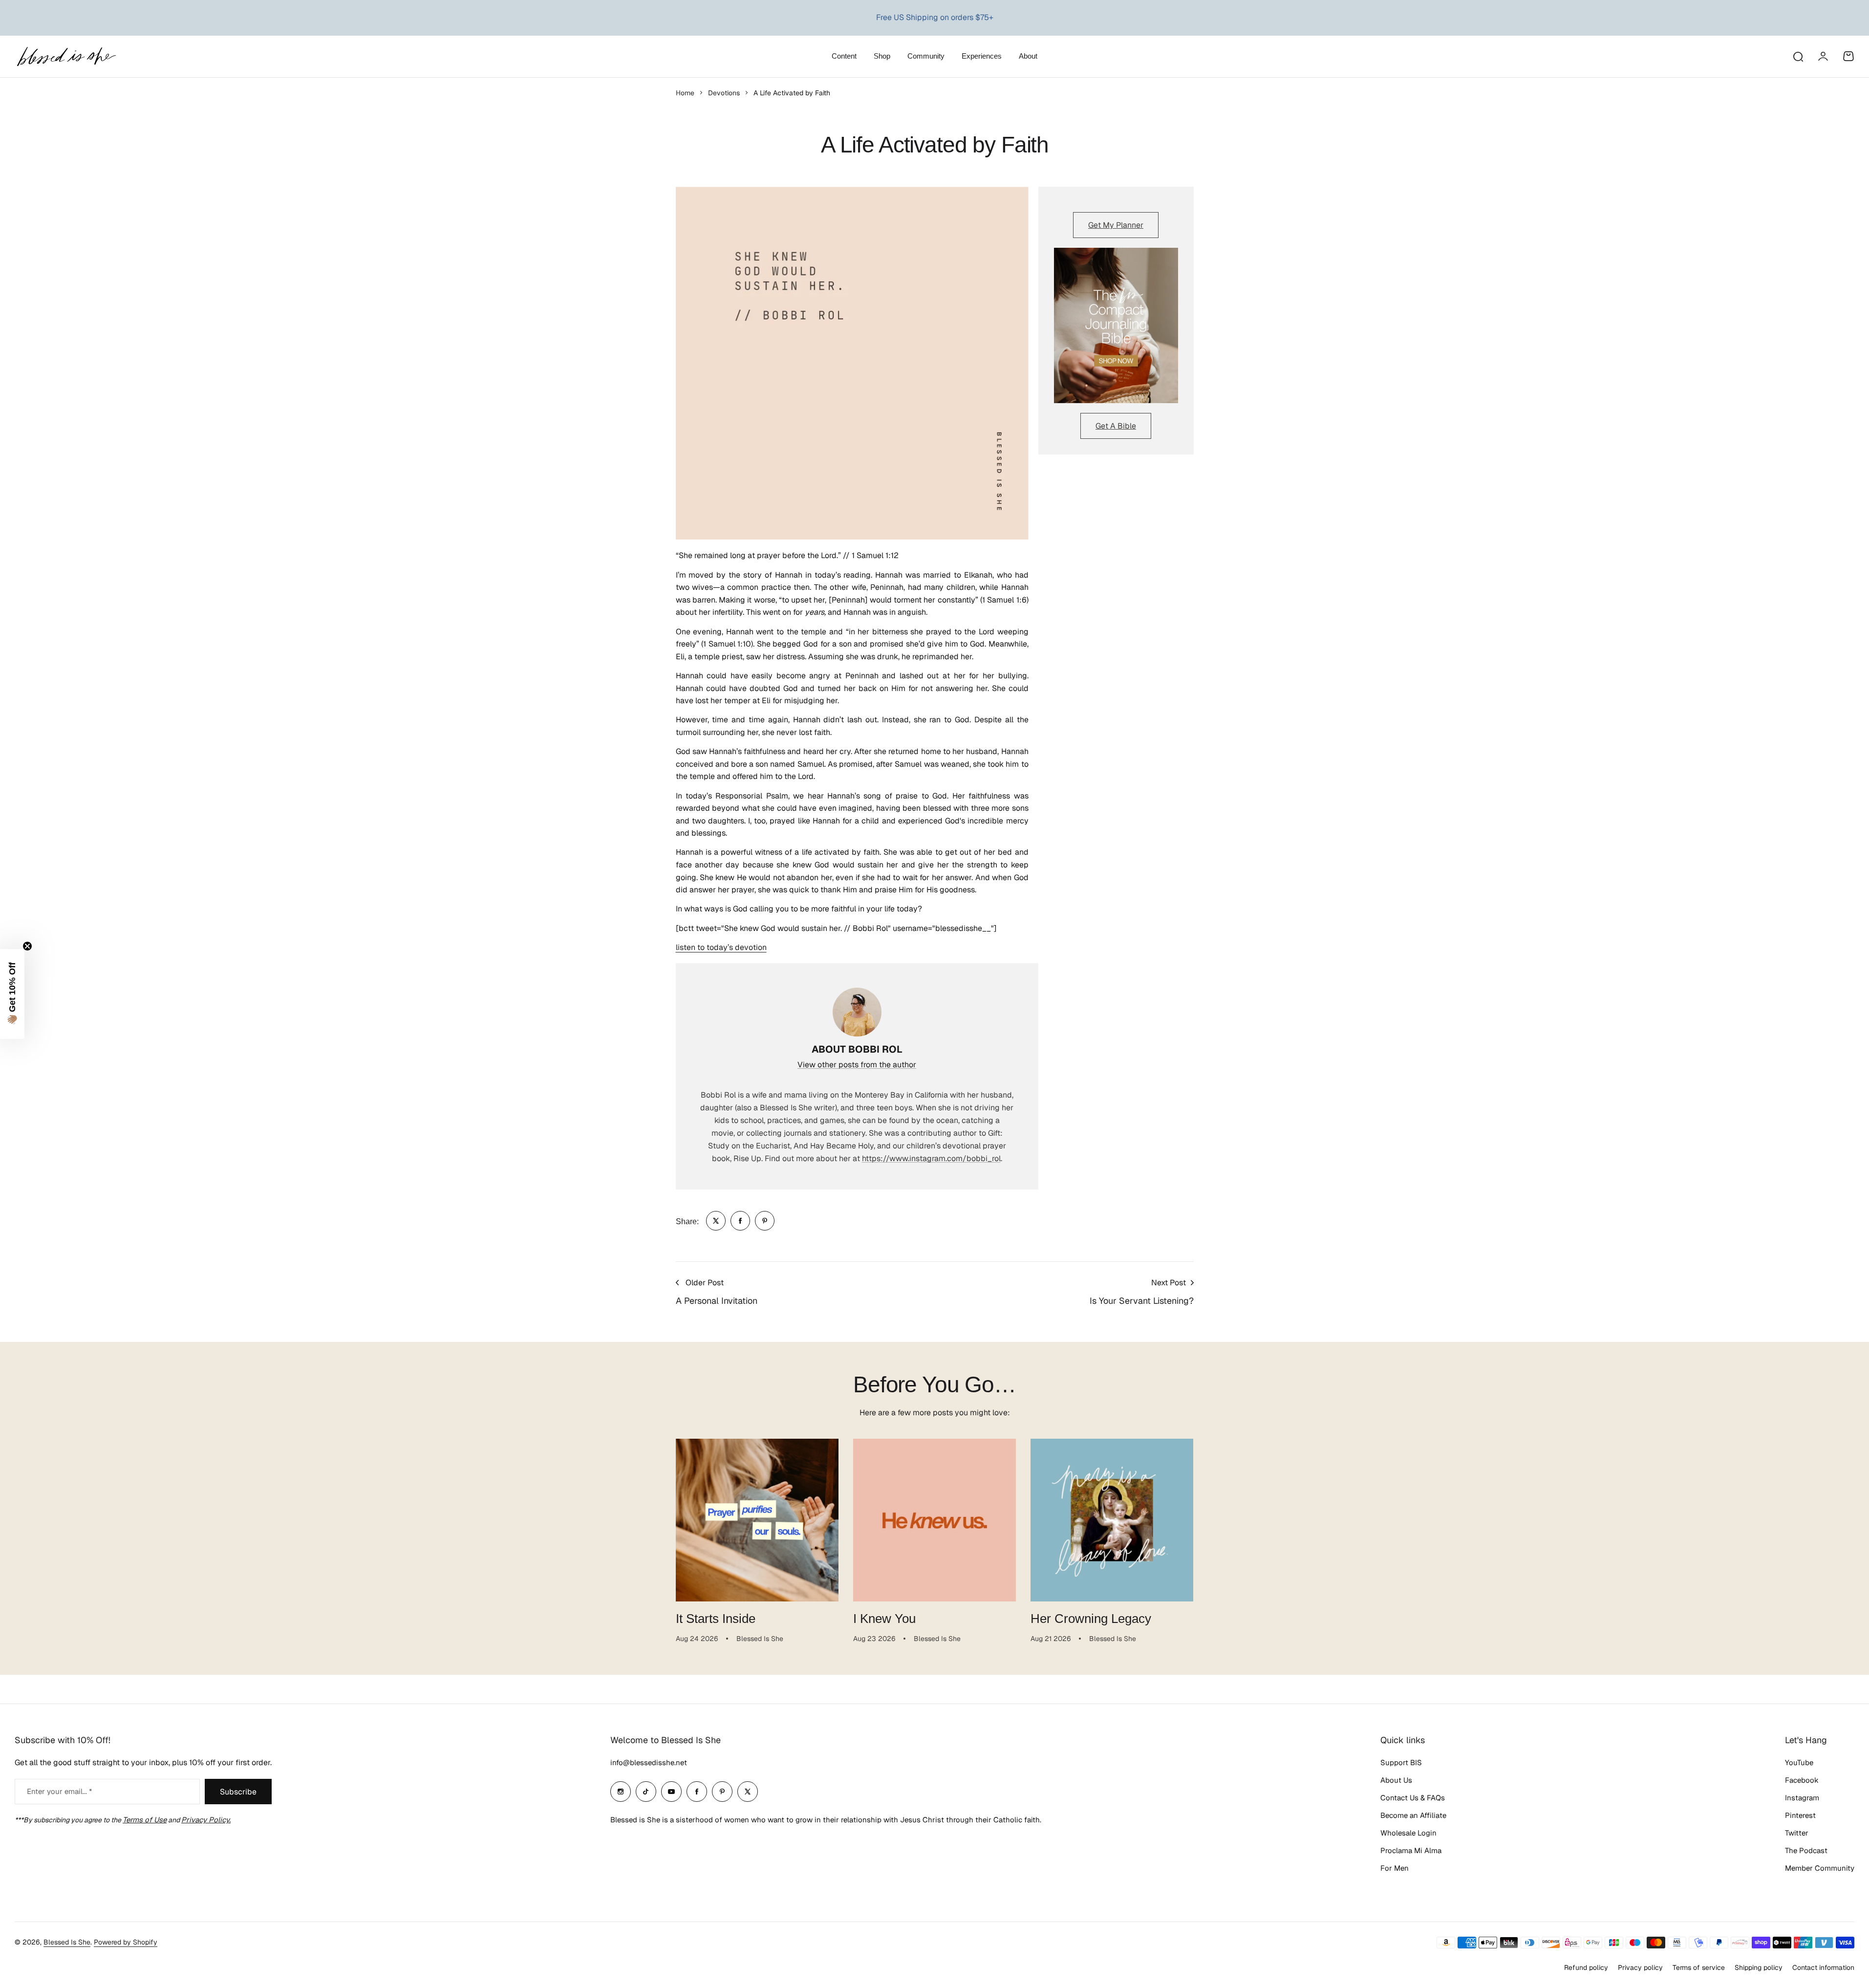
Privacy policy (1640, 1967)
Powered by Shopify (126, 1942)
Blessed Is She (67, 1942)
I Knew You (884, 1619)
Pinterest (1800, 1815)
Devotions (724, 93)
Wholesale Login (1408, 1833)
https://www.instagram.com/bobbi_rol (931, 1158)
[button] (12, 994)
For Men (1395, 1868)
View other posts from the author (857, 1065)
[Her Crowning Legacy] (1112, 1520)
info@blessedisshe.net (649, 1762)
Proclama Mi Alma (1411, 1850)
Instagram (1802, 1798)
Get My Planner (1116, 225)
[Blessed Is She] (66, 56)
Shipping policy (1759, 1967)
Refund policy (1586, 1967)
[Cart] (1848, 56)
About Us (1396, 1780)
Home (685, 93)
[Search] (1798, 56)
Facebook (1802, 1780)
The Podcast (1806, 1850)
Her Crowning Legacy (1091, 1619)
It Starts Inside (716, 1619)
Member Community (1820, 1868)
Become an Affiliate (1413, 1815)
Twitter (1797, 1833)
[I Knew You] (934, 1520)
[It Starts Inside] (757, 1520)
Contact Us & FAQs (1413, 1798)
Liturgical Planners (925, 17)
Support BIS (1401, 1762)
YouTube (1799, 1762)
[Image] (1116, 325)
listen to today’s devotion (721, 947)
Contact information (1823, 1967)
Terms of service (1699, 1967)
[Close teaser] (27, 946)
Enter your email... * (59, 1791)
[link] (716, 1221)
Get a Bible (1116, 426)
